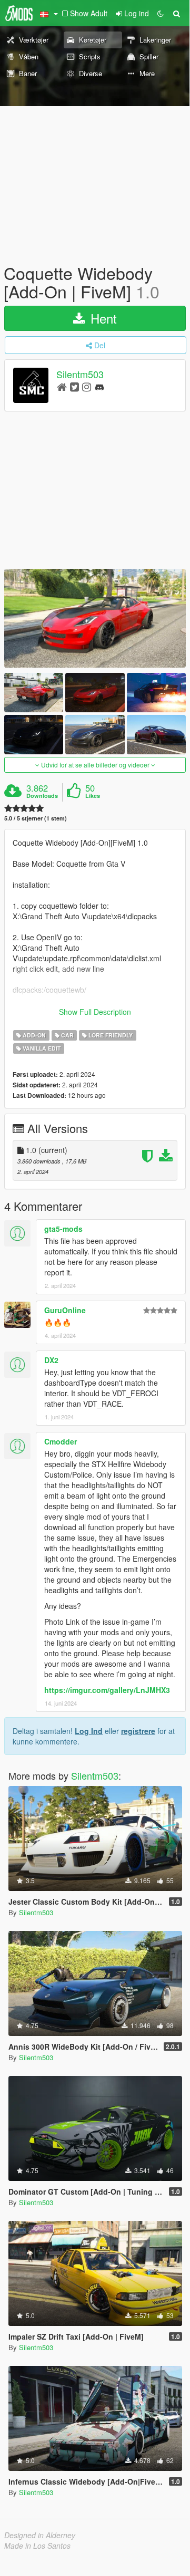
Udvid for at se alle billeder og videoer (95, 765)
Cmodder (61, 1441)
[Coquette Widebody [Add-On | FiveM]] (95, 618)
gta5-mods (63, 1229)
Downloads (42, 796)
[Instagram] (87, 386)
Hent (102, 318)
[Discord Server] (99, 386)
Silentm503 (80, 375)
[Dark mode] (161, 13)
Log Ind (89, 1731)
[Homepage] (62, 386)
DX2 (51, 1360)
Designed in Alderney (40, 2535)
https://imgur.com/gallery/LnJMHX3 (107, 1690)
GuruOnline (65, 1310)
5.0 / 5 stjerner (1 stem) (36, 818)
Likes (93, 796)
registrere (138, 1731)
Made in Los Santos (37, 2546)
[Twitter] (74, 386)
